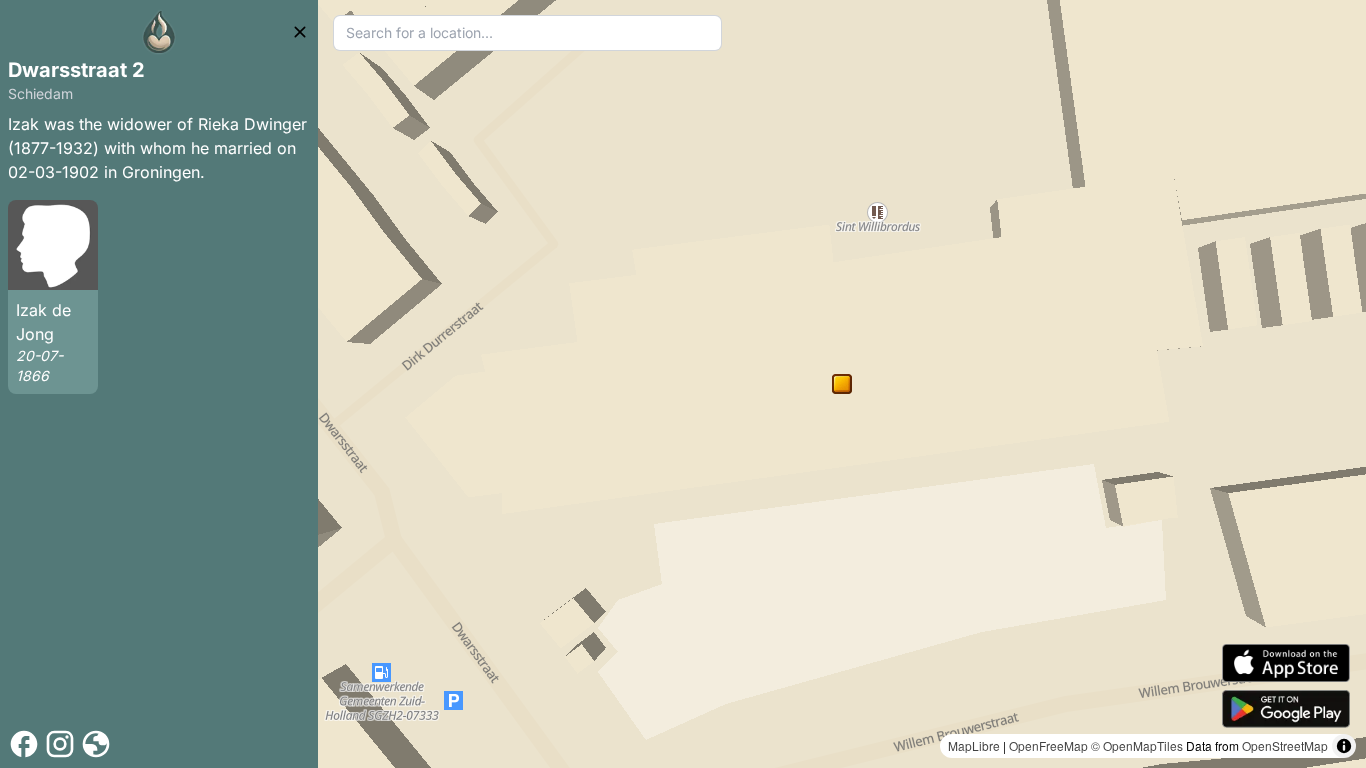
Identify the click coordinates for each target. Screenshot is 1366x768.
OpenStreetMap (1285, 745)
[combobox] (527, 33)
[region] (842, 384)
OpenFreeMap (1048, 745)
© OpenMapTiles (1137, 745)
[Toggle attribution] (1344, 746)
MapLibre (974, 745)
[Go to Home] (159, 32)
